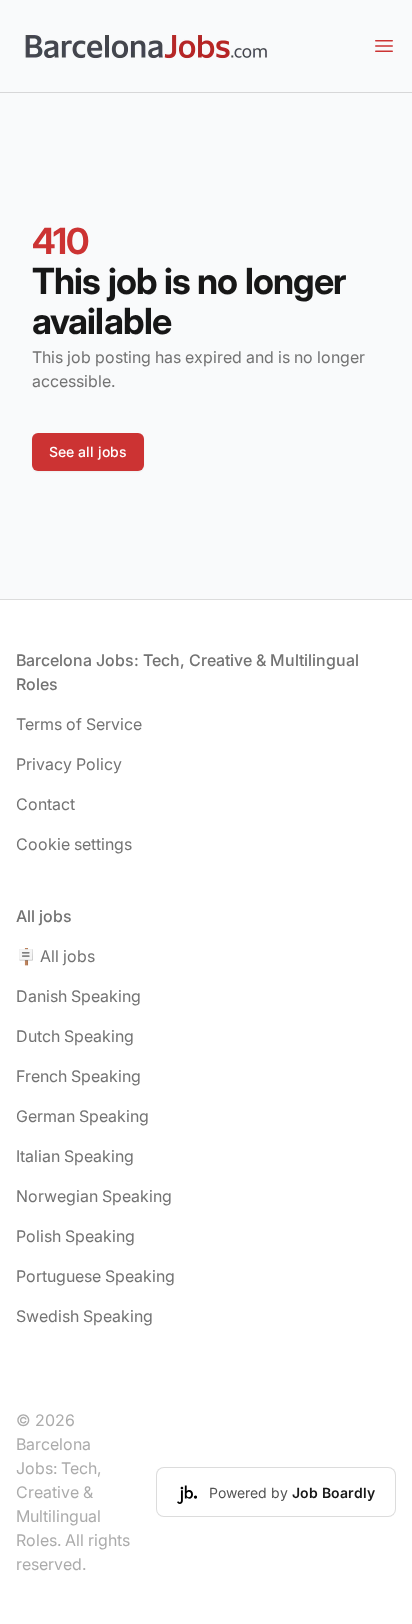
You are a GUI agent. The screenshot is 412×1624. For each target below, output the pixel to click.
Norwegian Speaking (94, 1196)
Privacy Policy (69, 764)
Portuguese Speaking (95, 1276)
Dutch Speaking (75, 1036)
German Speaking (82, 1116)
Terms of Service (79, 724)
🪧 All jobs (55, 956)
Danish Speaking (78, 996)
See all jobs (88, 451)
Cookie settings (74, 844)
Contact (45, 804)
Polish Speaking (75, 1236)
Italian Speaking (75, 1156)
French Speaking (78, 1076)
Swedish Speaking (84, 1316)
